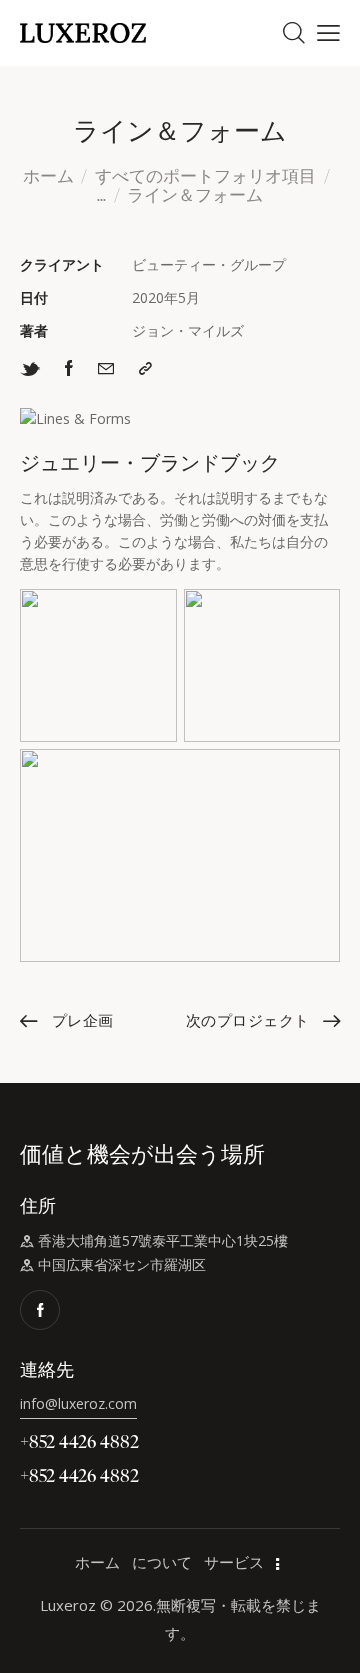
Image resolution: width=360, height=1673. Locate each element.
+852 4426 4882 (79, 1440)
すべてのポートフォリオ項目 (205, 175)
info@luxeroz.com (78, 1403)
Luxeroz (68, 1605)
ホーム (48, 177)
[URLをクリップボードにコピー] (145, 368)
